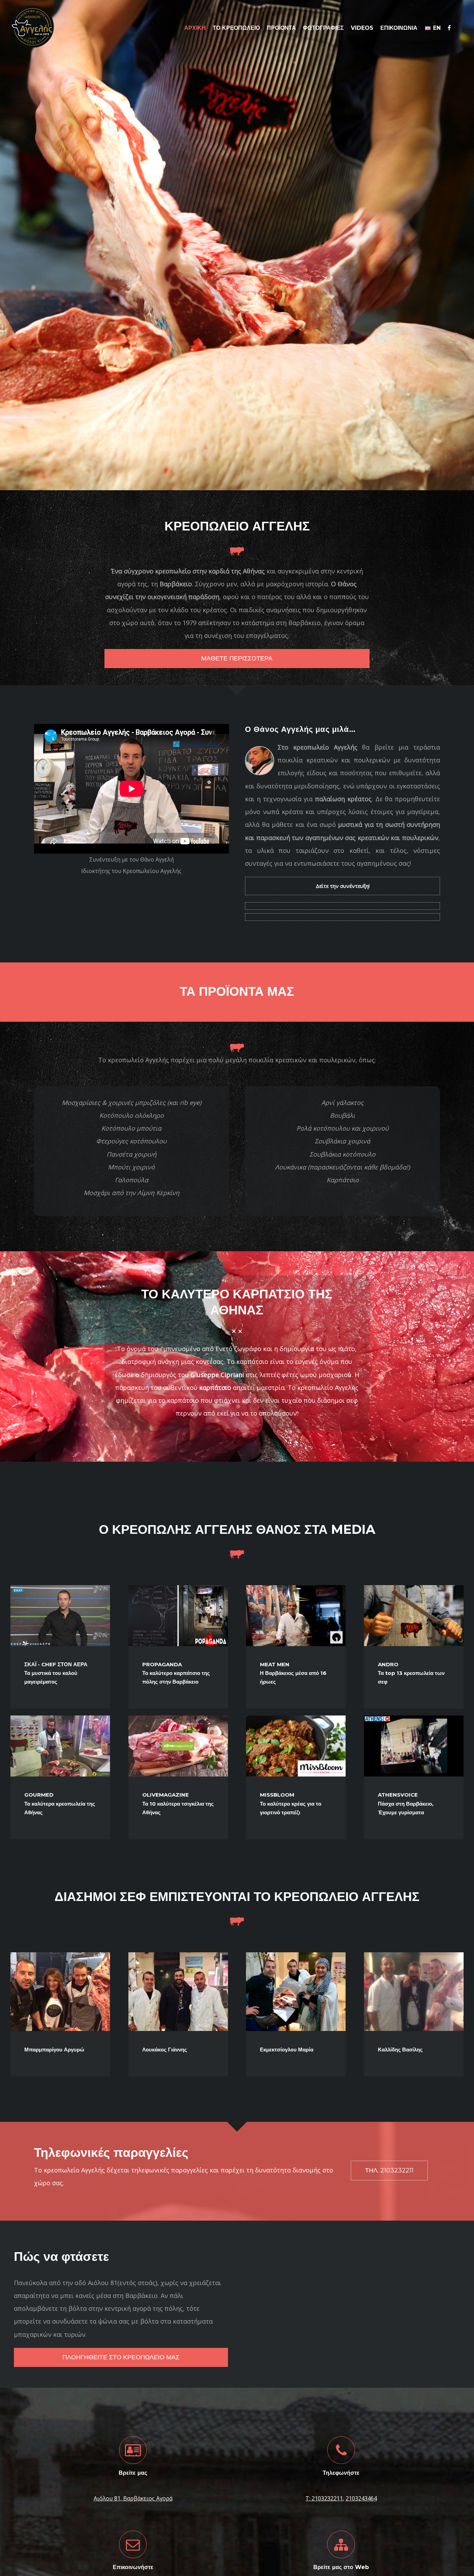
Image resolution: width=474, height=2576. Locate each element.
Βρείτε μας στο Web (341, 2567)
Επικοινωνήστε (133, 2567)
